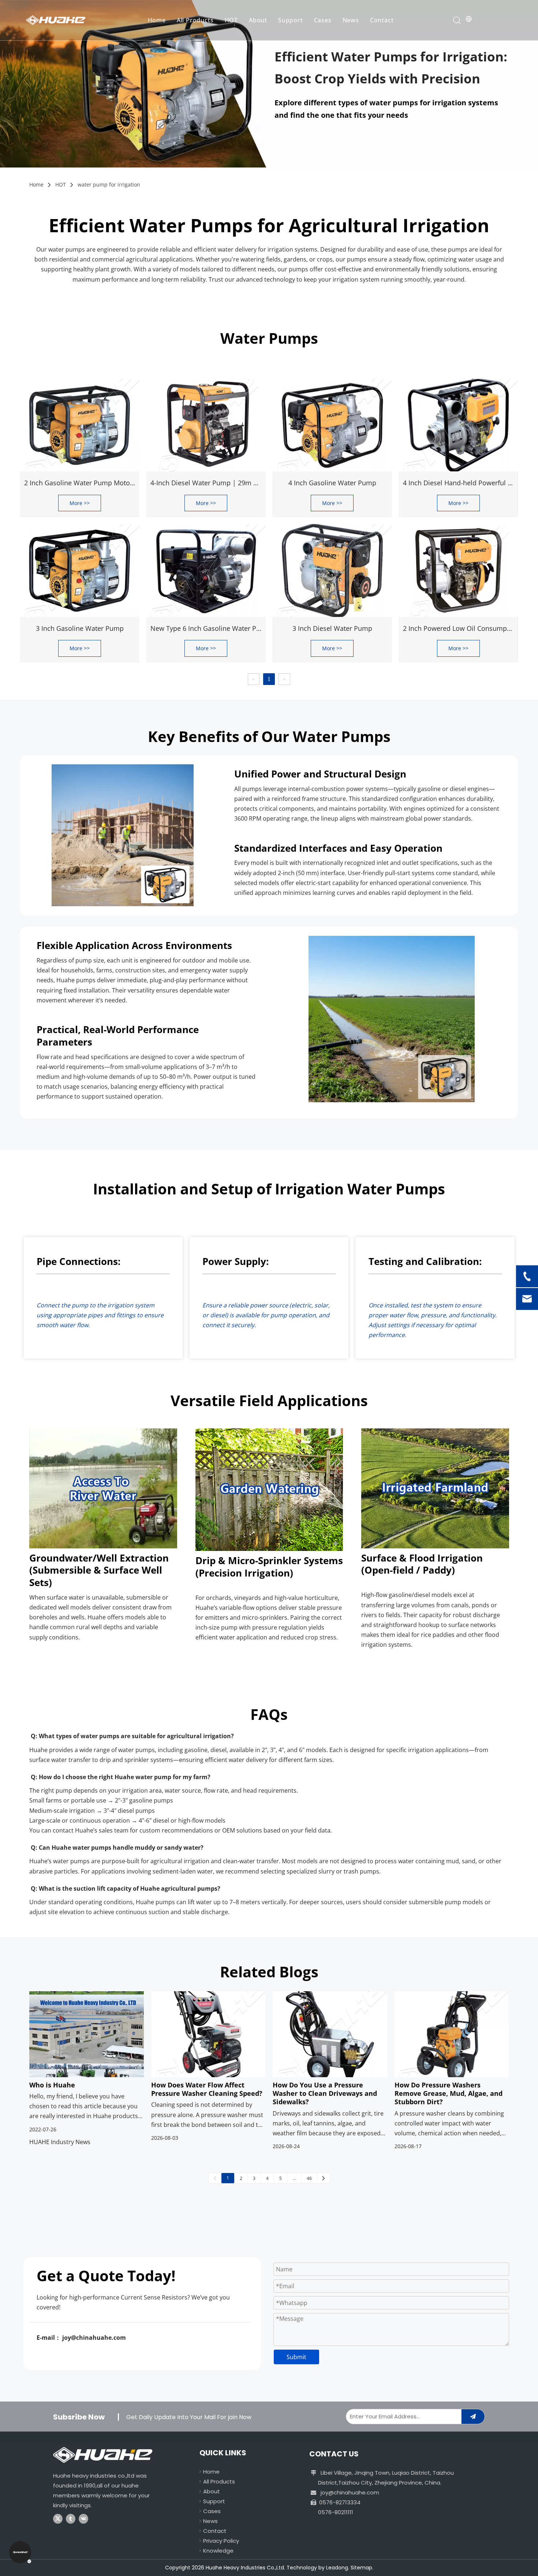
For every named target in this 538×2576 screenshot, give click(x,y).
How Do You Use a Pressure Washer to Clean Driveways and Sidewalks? (325, 2094)
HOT (231, 20)
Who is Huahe (52, 2085)
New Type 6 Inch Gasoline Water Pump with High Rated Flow (208, 628)
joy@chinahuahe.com (350, 2492)
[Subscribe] (473, 2417)
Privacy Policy (221, 2541)
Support (291, 20)
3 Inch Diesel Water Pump (332, 628)
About (258, 20)
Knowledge (218, 2551)
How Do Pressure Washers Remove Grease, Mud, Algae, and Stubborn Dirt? (449, 2094)
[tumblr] (71, 2519)
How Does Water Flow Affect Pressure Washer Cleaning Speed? (207, 2089)
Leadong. (338, 2568)
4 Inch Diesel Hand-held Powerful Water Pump (460, 483)
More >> (80, 503)
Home (157, 20)
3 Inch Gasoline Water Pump (80, 628)
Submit (296, 2357)
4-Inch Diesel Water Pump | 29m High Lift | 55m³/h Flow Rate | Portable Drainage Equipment (208, 483)
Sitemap (361, 2568)
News (351, 20)
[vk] (83, 2519)
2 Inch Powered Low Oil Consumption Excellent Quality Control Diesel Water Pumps (460, 628)
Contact (382, 20)
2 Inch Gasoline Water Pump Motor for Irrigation (81, 483)
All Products (195, 20)
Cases (323, 20)
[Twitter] (58, 2519)
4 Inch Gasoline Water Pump (332, 483)
